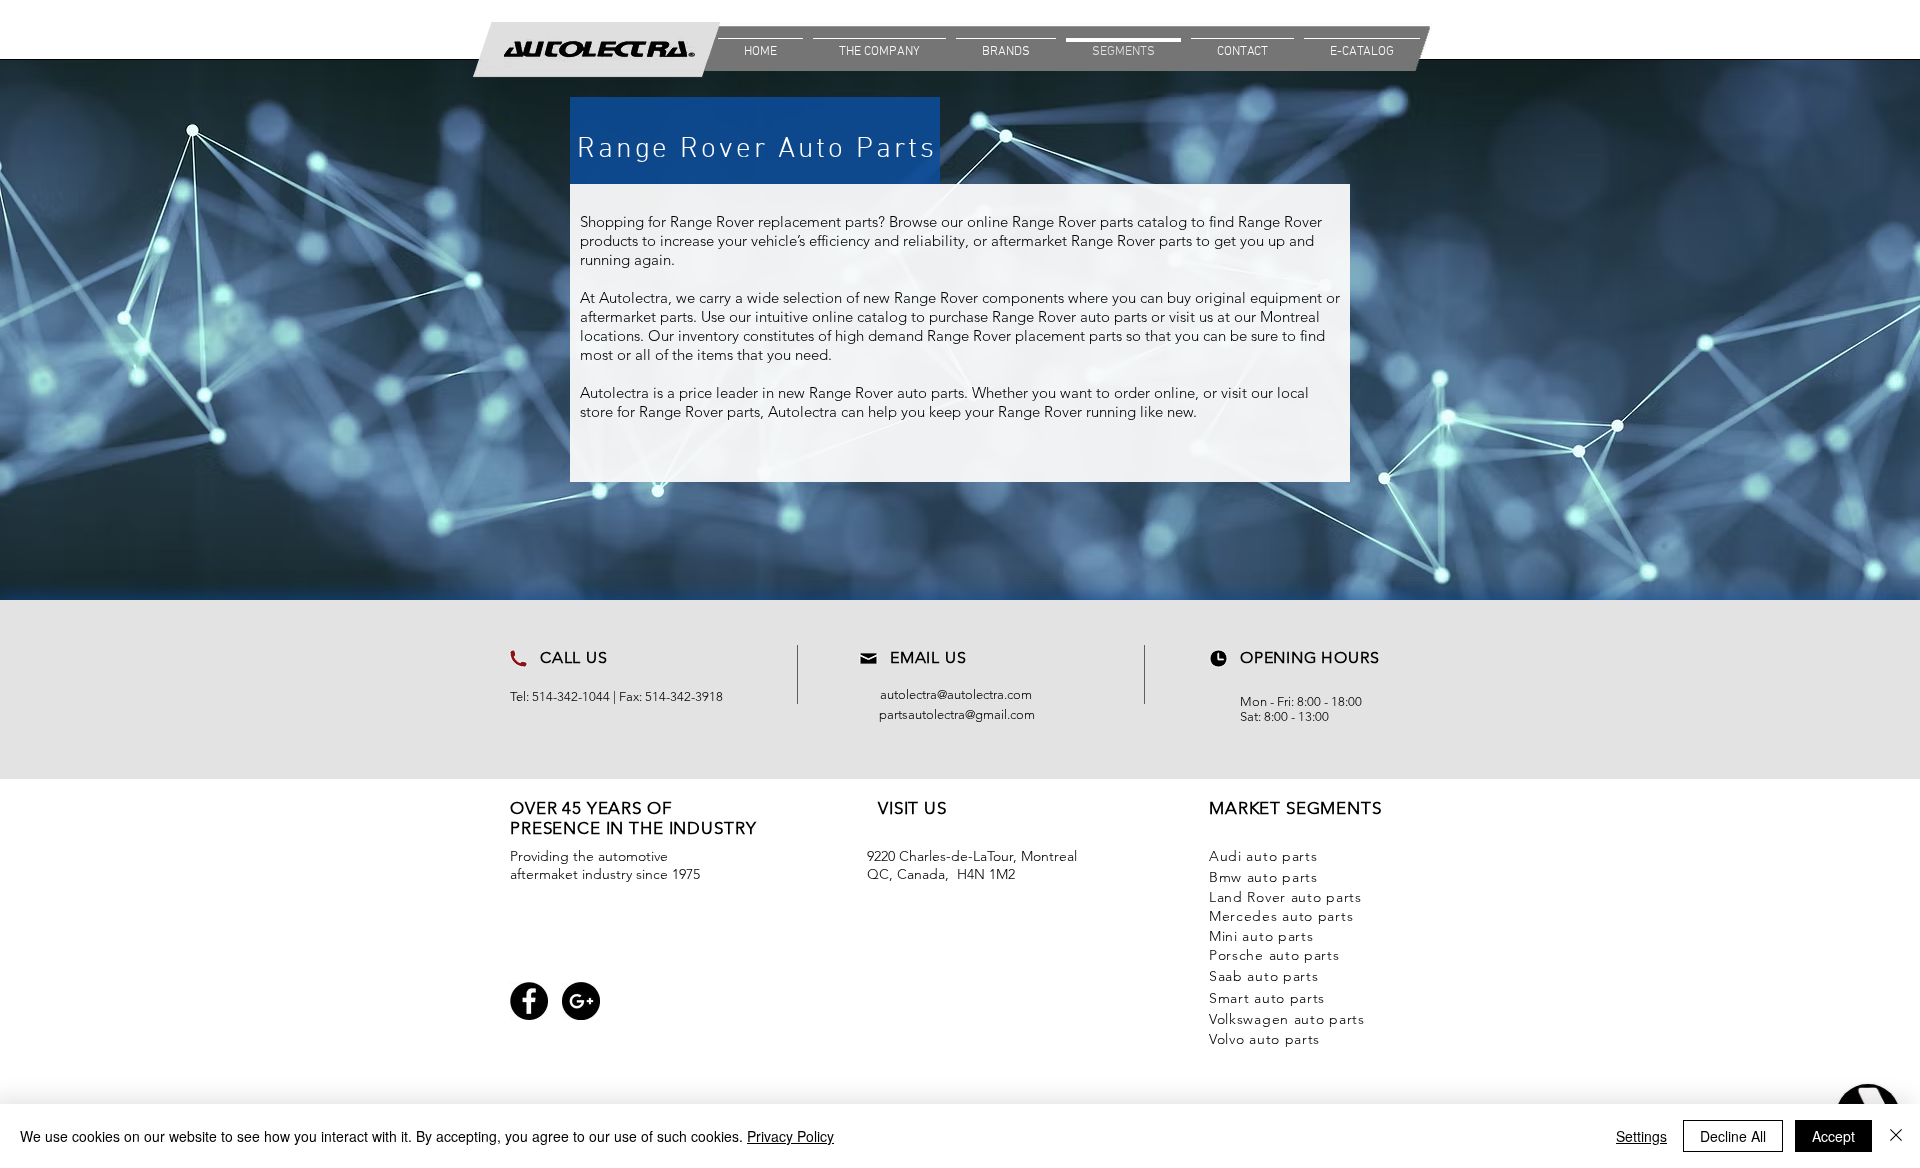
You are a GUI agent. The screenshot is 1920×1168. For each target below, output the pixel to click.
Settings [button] (1641, 1136)
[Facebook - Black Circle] (529, 1001)
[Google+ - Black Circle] (581, 1001)
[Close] (1896, 1136)
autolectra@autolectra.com (956, 694)
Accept (1833, 1136)
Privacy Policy (790, 1136)
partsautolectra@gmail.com (957, 714)
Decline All (1733, 1136)
